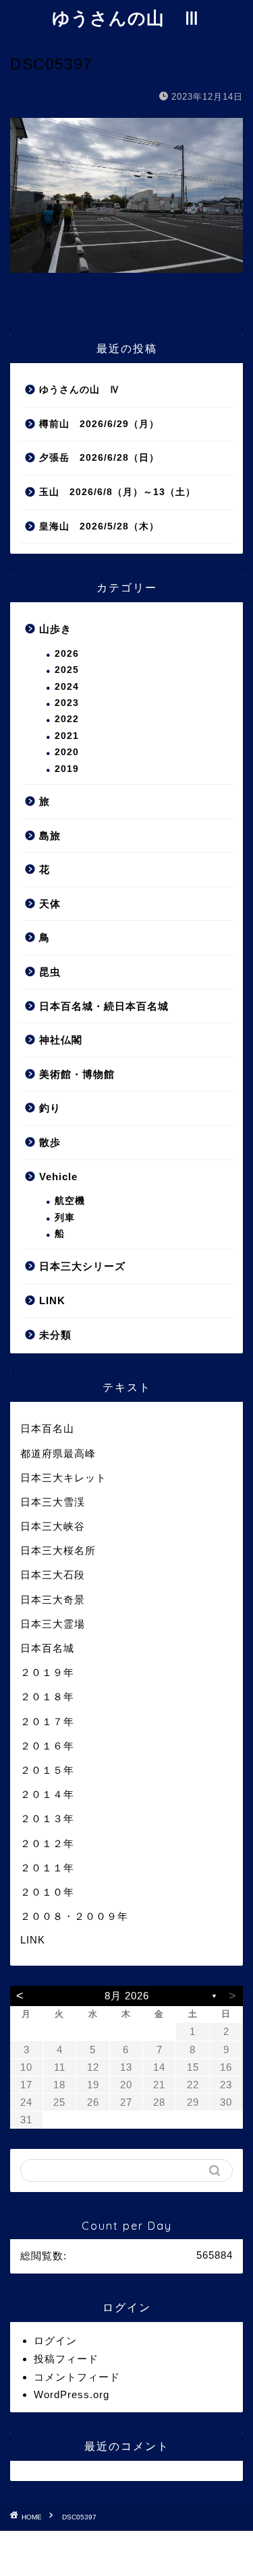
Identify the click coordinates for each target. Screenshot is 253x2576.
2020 (67, 752)
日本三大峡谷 (53, 1526)
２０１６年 (47, 1746)
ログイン (55, 2341)
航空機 (70, 1201)
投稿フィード (66, 2359)
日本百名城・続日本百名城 (104, 1006)
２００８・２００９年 (74, 1916)
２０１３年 (47, 1818)
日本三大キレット (63, 1478)
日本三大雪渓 (53, 1502)
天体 (50, 904)
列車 (65, 1218)
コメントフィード (77, 2377)
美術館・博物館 (77, 1074)
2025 (67, 670)
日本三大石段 (53, 1575)
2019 (67, 769)
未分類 (55, 1335)
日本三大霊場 (53, 1624)
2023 (67, 703)
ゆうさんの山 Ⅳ (80, 390)
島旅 (50, 836)
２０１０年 (47, 1892)
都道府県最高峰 (58, 1453)
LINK (52, 1300)
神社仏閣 (61, 1040)
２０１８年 (47, 1697)
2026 (67, 654)
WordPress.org (72, 2394)
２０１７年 (47, 1721)
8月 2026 (127, 1996)
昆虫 (50, 972)
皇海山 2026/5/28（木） (99, 526)
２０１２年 (47, 1843)
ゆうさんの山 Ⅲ (126, 18)
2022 (67, 719)
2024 (67, 687)
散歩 (50, 1142)
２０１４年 (47, 1794)
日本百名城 (47, 1648)
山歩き (55, 629)
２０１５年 (47, 1770)
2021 (67, 736)
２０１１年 (47, 1868)
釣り (50, 1108)
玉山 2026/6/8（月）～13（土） (117, 492)
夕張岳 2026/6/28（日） (99, 458)
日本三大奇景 (53, 1600)
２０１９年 (47, 1672)
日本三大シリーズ (82, 1266)
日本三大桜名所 (58, 1550)
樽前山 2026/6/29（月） (99, 424)
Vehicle (58, 1177)
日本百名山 (47, 1428)
